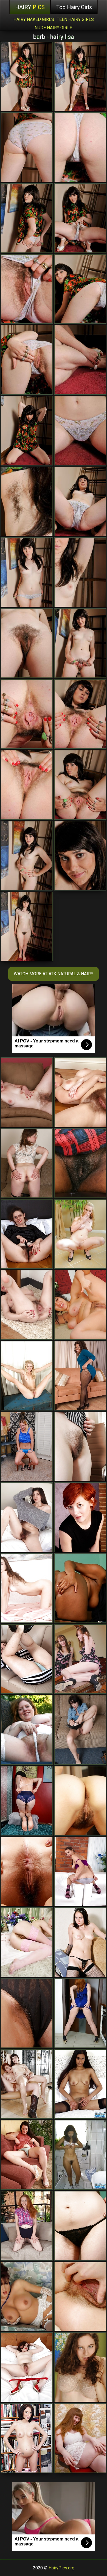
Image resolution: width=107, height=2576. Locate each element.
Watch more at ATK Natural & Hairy (54, 974)
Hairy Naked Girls (34, 19)
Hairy (30, 7)
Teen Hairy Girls (75, 19)
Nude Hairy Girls (54, 28)
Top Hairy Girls (74, 7)
